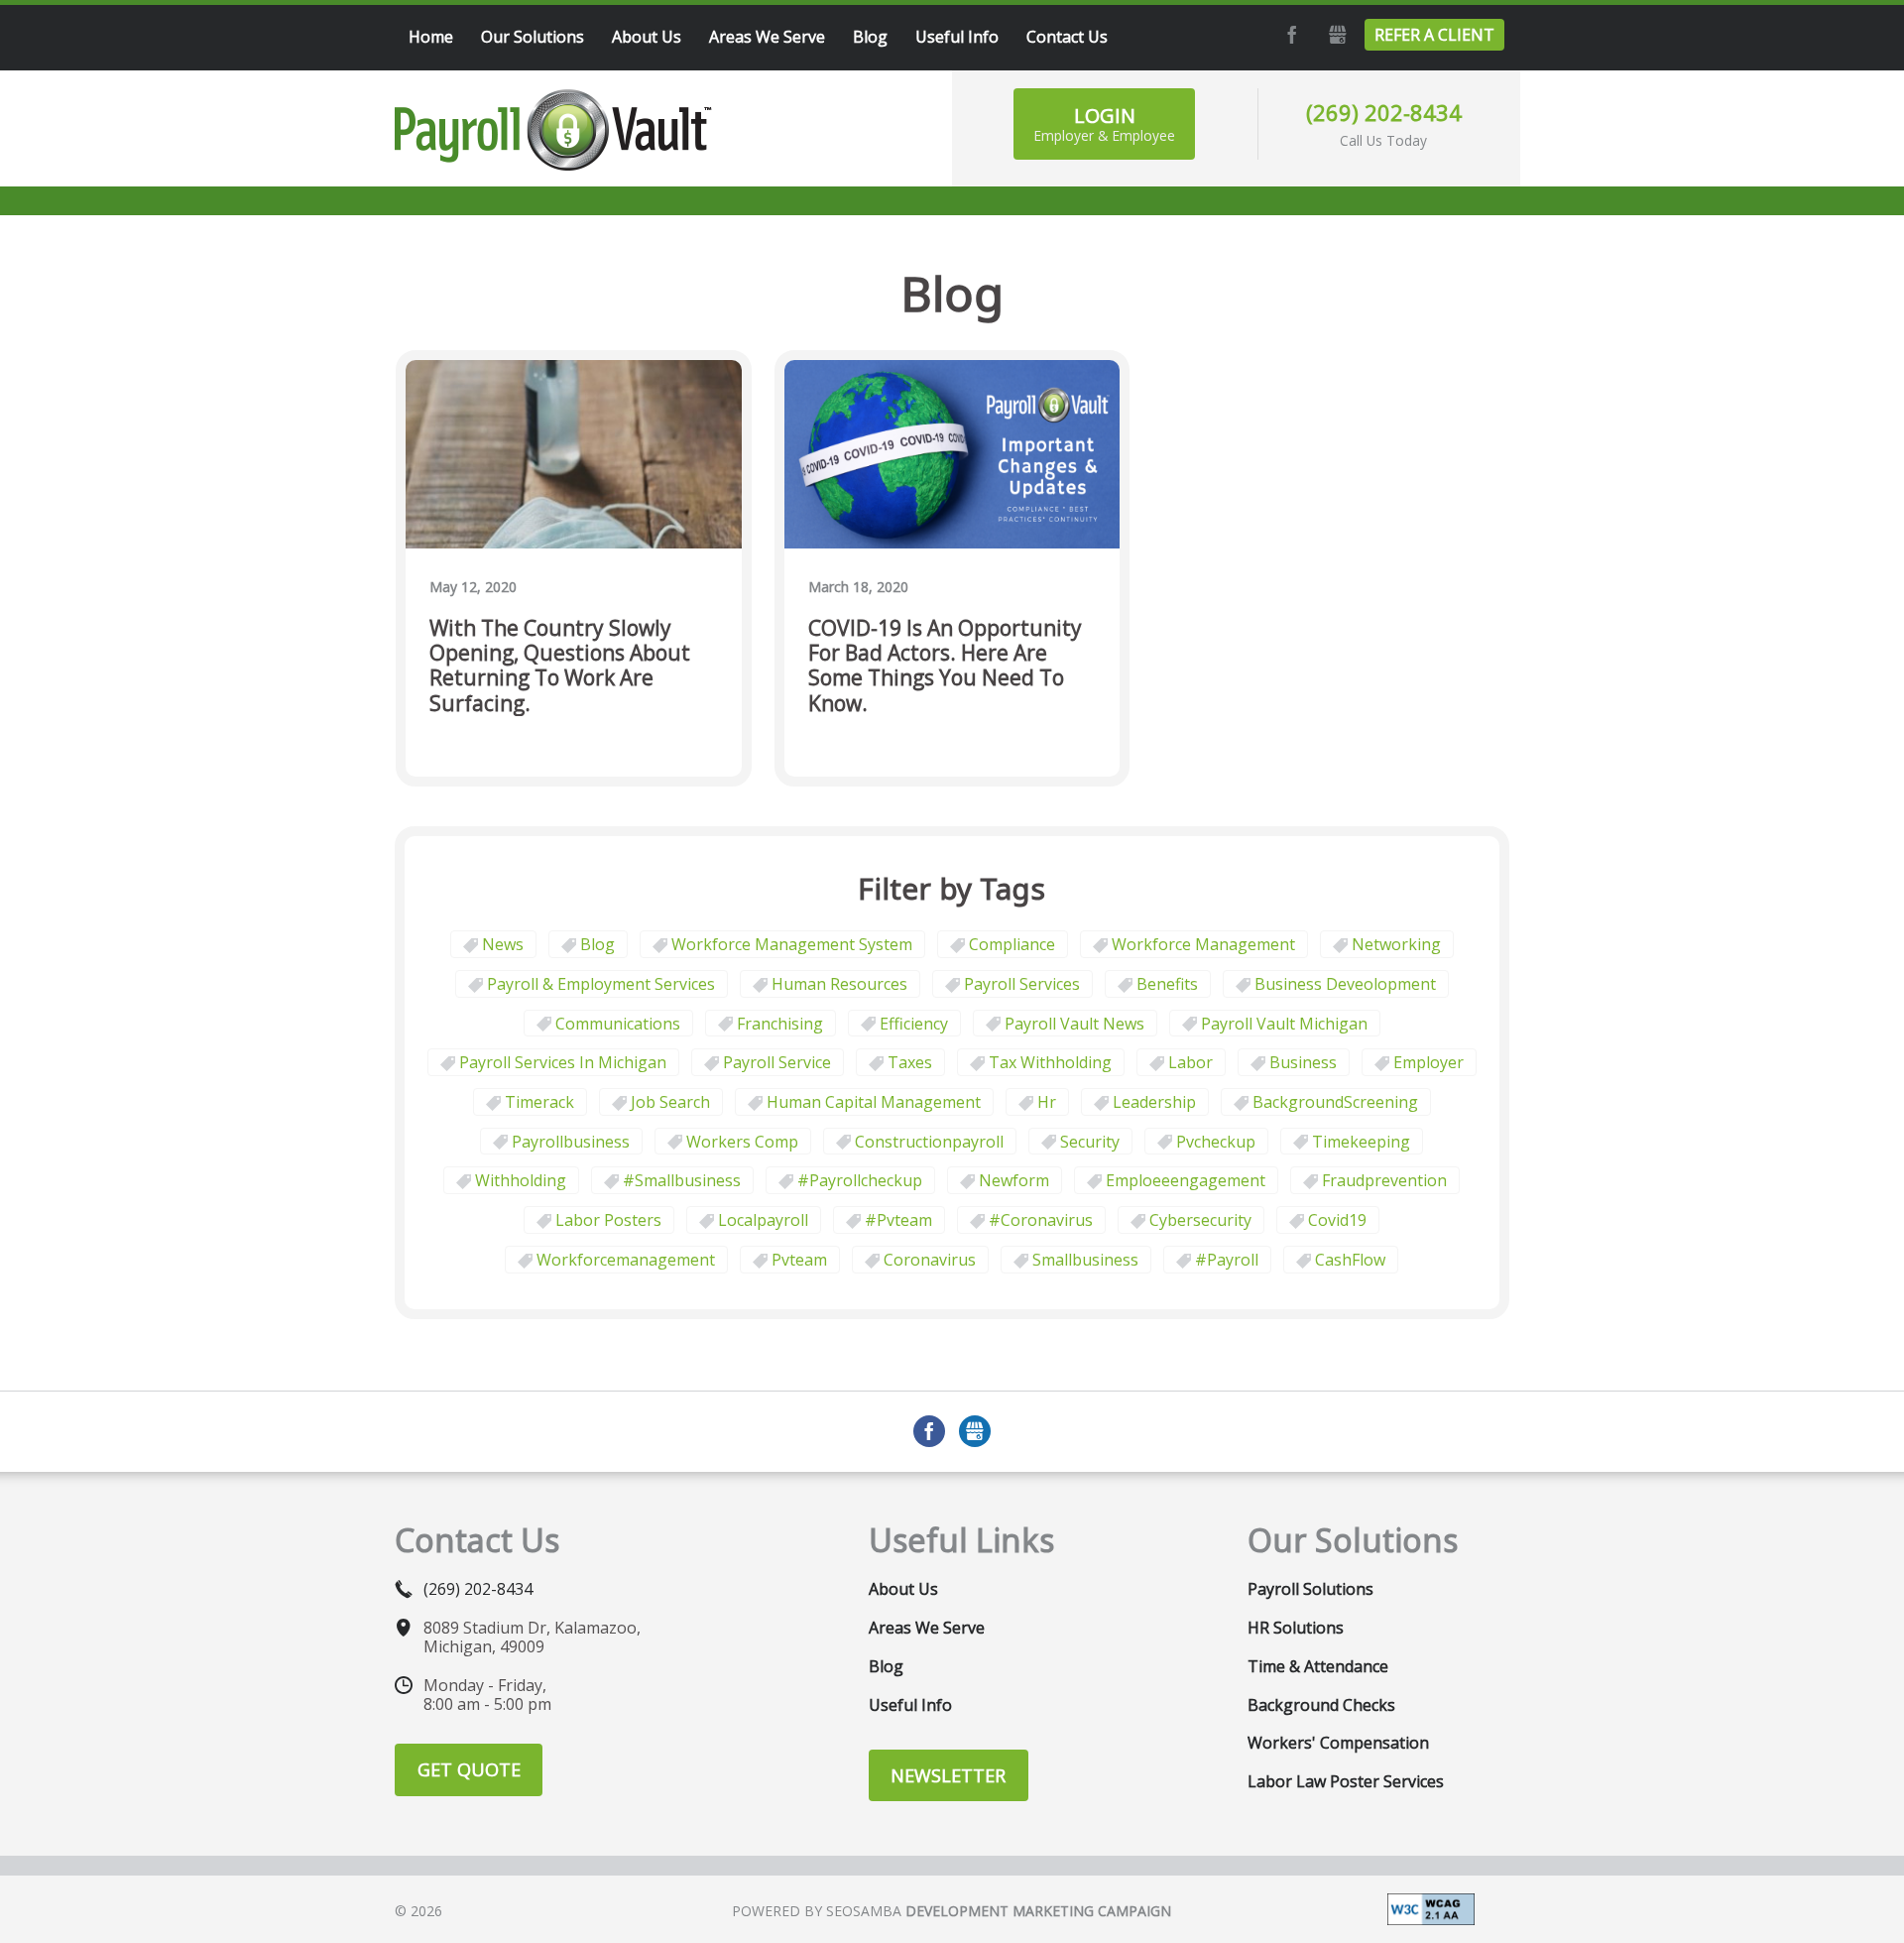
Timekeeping (1361, 1142)
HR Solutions (1296, 1628)
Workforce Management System (792, 944)
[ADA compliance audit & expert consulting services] (1431, 1907)
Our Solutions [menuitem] (533, 37)
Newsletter (948, 1775)
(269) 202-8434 (1384, 112)
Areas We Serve (927, 1628)
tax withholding (1050, 1062)
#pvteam (898, 1220)
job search (670, 1102)
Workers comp (742, 1142)
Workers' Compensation (1338, 1743)
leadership (1154, 1102)
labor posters (608, 1220)
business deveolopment (1345, 984)
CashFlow (1350, 1260)
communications (618, 1024)
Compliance (1012, 944)
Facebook (1289, 35)
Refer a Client (1434, 35)
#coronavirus (1041, 1220)
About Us (903, 1589)
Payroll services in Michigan (563, 1062)
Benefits (1167, 984)
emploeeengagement (1186, 1180)
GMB (1335, 35)
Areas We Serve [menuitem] (767, 37)
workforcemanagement (626, 1260)
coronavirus (930, 1260)
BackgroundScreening (1335, 1102)
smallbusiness (1085, 1260)
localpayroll (763, 1220)
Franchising (780, 1024)
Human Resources (839, 984)
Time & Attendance (1318, 1666)
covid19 (1337, 1220)
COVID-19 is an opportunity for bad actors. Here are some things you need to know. (945, 666)
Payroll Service (777, 1062)
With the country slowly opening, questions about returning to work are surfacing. (560, 666)
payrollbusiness (571, 1142)
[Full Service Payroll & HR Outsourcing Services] (553, 130)
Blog (597, 944)
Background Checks (1321, 1705)
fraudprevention (1384, 1180)
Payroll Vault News (1074, 1024)
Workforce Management (1203, 944)
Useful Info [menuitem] (957, 37)
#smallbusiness (682, 1180)
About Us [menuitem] (647, 37)
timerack (539, 1102)
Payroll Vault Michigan (1284, 1024)
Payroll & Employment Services (601, 984)
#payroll (1227, 1260)
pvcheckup (1216, 1142)
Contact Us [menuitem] (1067, 37)
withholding (521, 1180)
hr (1047, 1102)
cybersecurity (1200, 1220)
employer (1428, 1062)
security (1090, 1142)
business (1303, 1062)
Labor (1190, 1062)
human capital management (874, 1102)
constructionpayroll (929, 1142)
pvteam (799, 1260)
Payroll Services (1022, 984)
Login (1104, 123)
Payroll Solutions (1310, 1589)
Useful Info (910, 1705)
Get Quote (469, 1769)
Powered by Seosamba (952, 1911)
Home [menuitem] (431, 37)
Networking (1396, 944)
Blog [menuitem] (870, 37)
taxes (910, 1062)
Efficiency (914, 1024)
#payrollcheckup (860, 1180)
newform (1014, 1180)
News (503, 944)
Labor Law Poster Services (1346, 1781)
